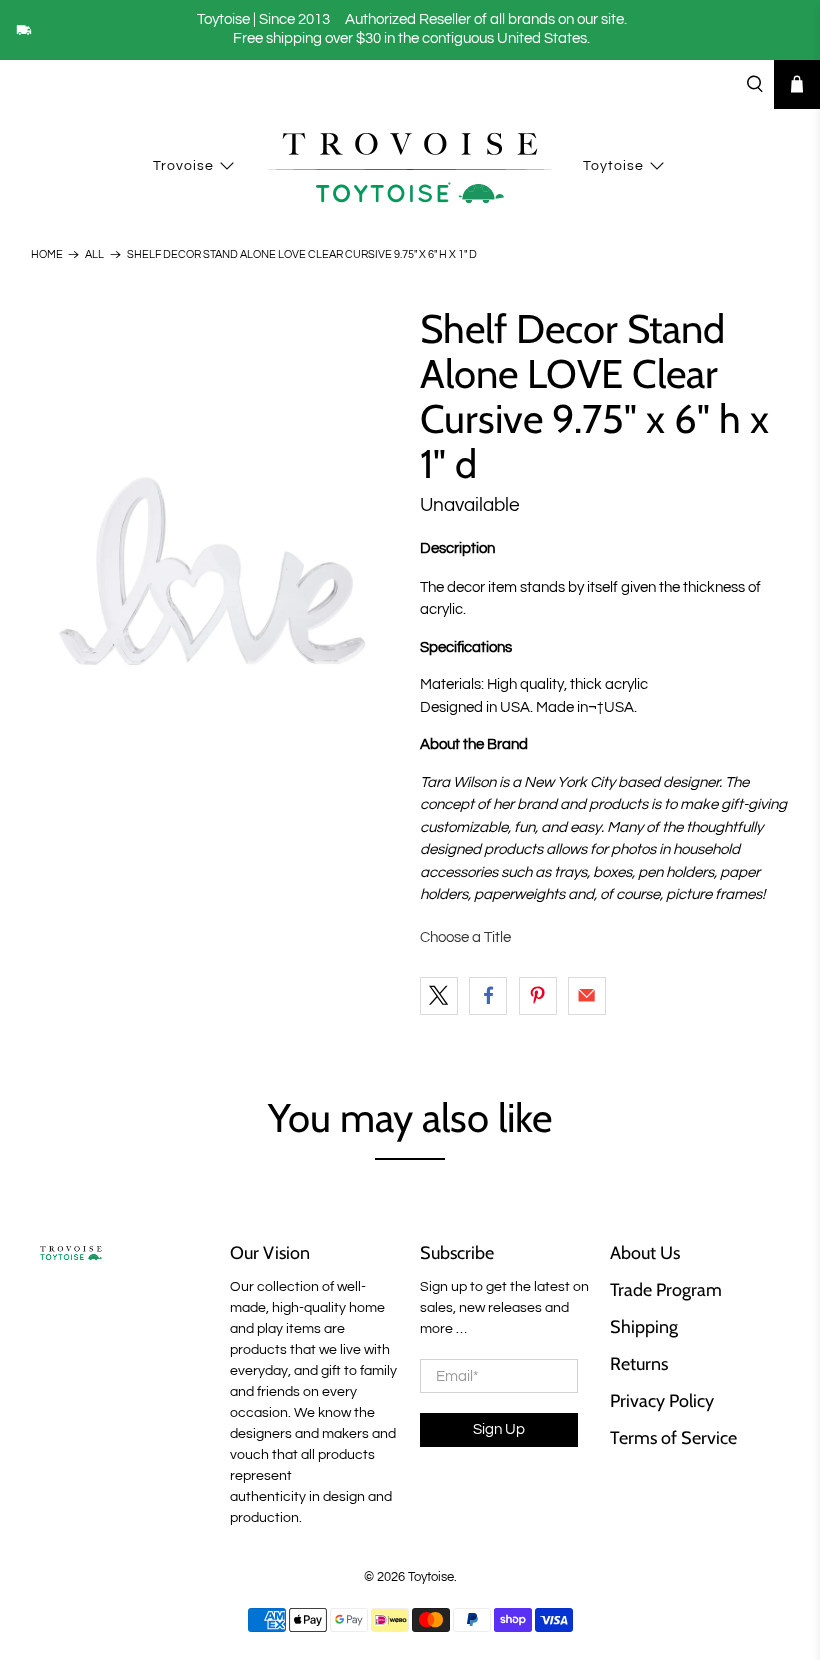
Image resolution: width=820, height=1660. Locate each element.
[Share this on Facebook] (488, 996)
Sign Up (499, 1429)
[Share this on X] (439, 996)
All (94, 254)
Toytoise (613, 166)
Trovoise (183, 166)
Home (47, 254)
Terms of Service (673, 1438)
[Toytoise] (410, 166)
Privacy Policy (662, 1401)
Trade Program (666, 1290)
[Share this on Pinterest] (538, 996)
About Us (645, 1253)
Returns (639, 1364)
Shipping (644, 1327)
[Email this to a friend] (587, 996)
